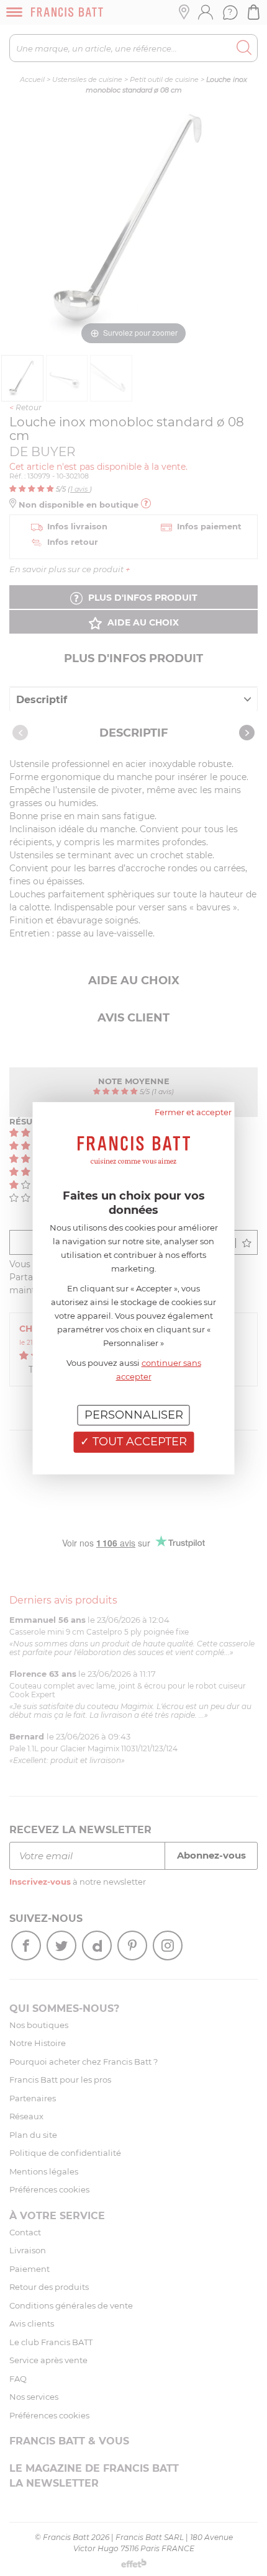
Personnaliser (134, 1414)
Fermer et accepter (193, 1111)
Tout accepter (138, 1442)
